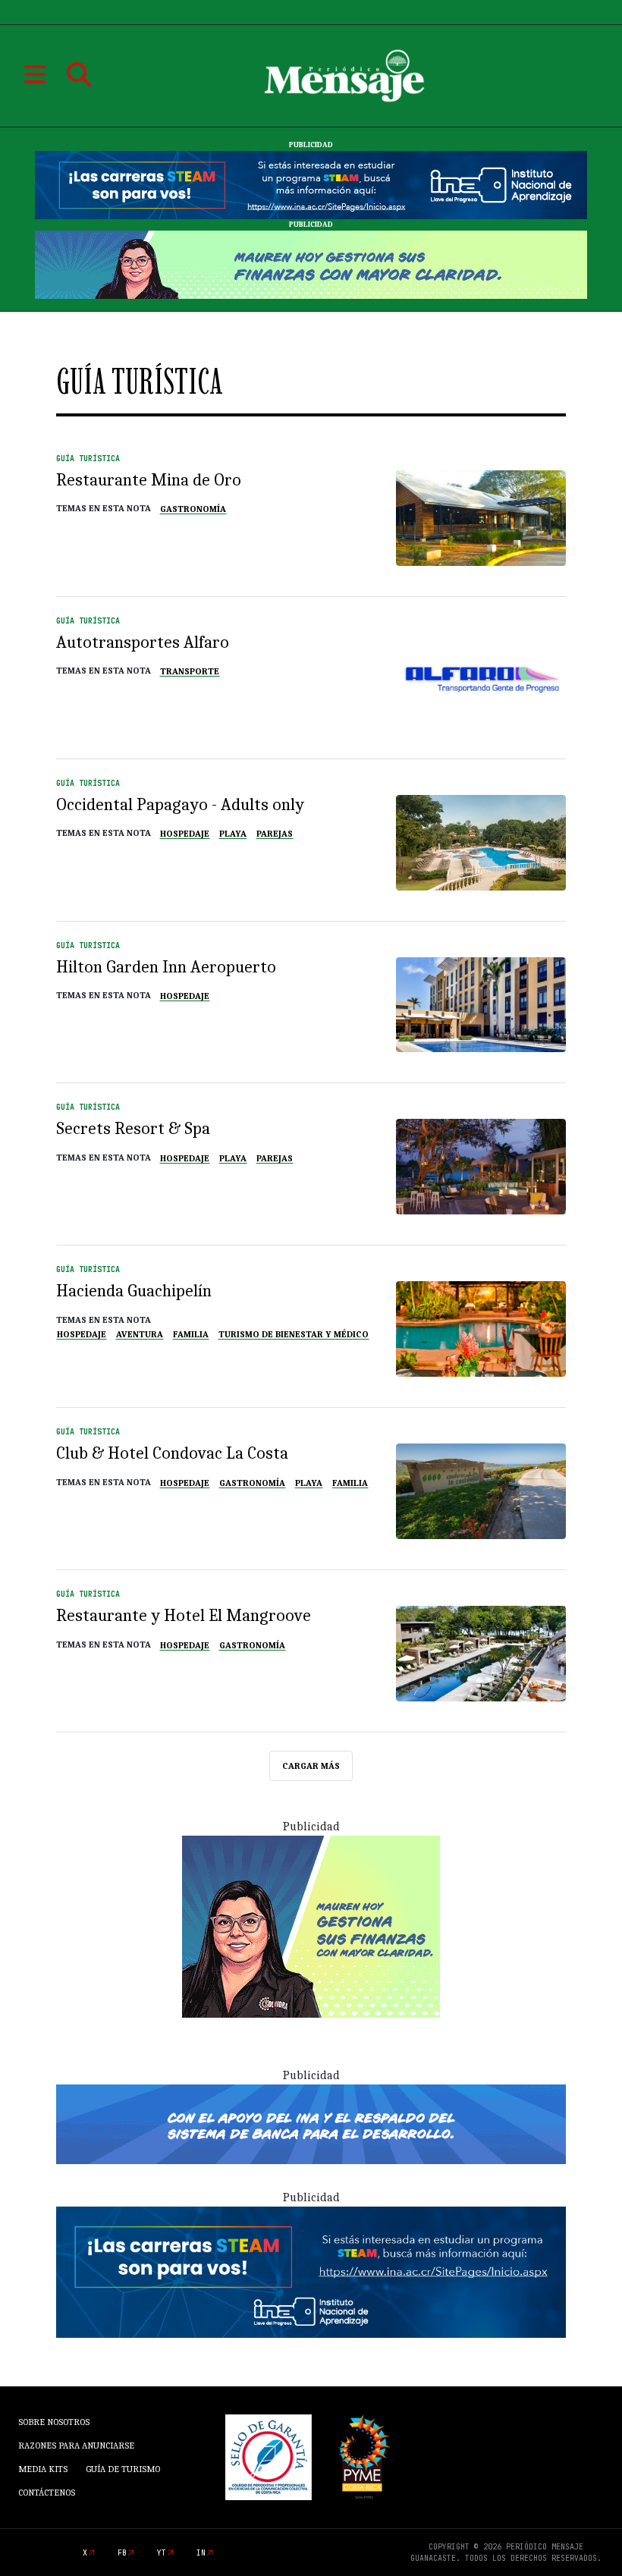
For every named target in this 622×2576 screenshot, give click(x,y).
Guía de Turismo (123, 2469)
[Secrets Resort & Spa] (481, 1167)
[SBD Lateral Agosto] (311, 1926)
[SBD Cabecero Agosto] (311, 264)
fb (122, 2553)
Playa (233, 834)
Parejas (275, 834)
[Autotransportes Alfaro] (481, 680)
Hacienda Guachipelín (134, 1291)
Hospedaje (185, 834)
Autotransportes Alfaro (143, 642)
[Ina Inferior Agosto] (311, 2271)
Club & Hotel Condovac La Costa (172, 1453)
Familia (191, 1334)
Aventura (140, 1334)
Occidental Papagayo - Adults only (180, 804)
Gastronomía (193, 509)
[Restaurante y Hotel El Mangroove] (481, 1654)
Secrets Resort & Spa (133, 1128)
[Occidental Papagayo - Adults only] (481, 843)
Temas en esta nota (104, 508)
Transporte (190, 671)
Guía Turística (88, 459)
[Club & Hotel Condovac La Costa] (481, 1491)
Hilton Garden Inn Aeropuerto (166, 967)
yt (162, 2553)
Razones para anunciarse (76, 2446)
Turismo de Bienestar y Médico (294, 1334)
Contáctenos (47, 2493)
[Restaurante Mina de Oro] (481, 518)
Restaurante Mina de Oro (149, 480)
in (201, 2553)
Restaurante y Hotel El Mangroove (184, 1615)
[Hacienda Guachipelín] (481, 1329)
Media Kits (43, 2469)
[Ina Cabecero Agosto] (311, 184)
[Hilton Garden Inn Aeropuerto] (481, 1005)
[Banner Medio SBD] (311, 2123)
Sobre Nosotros (54, 2422)
